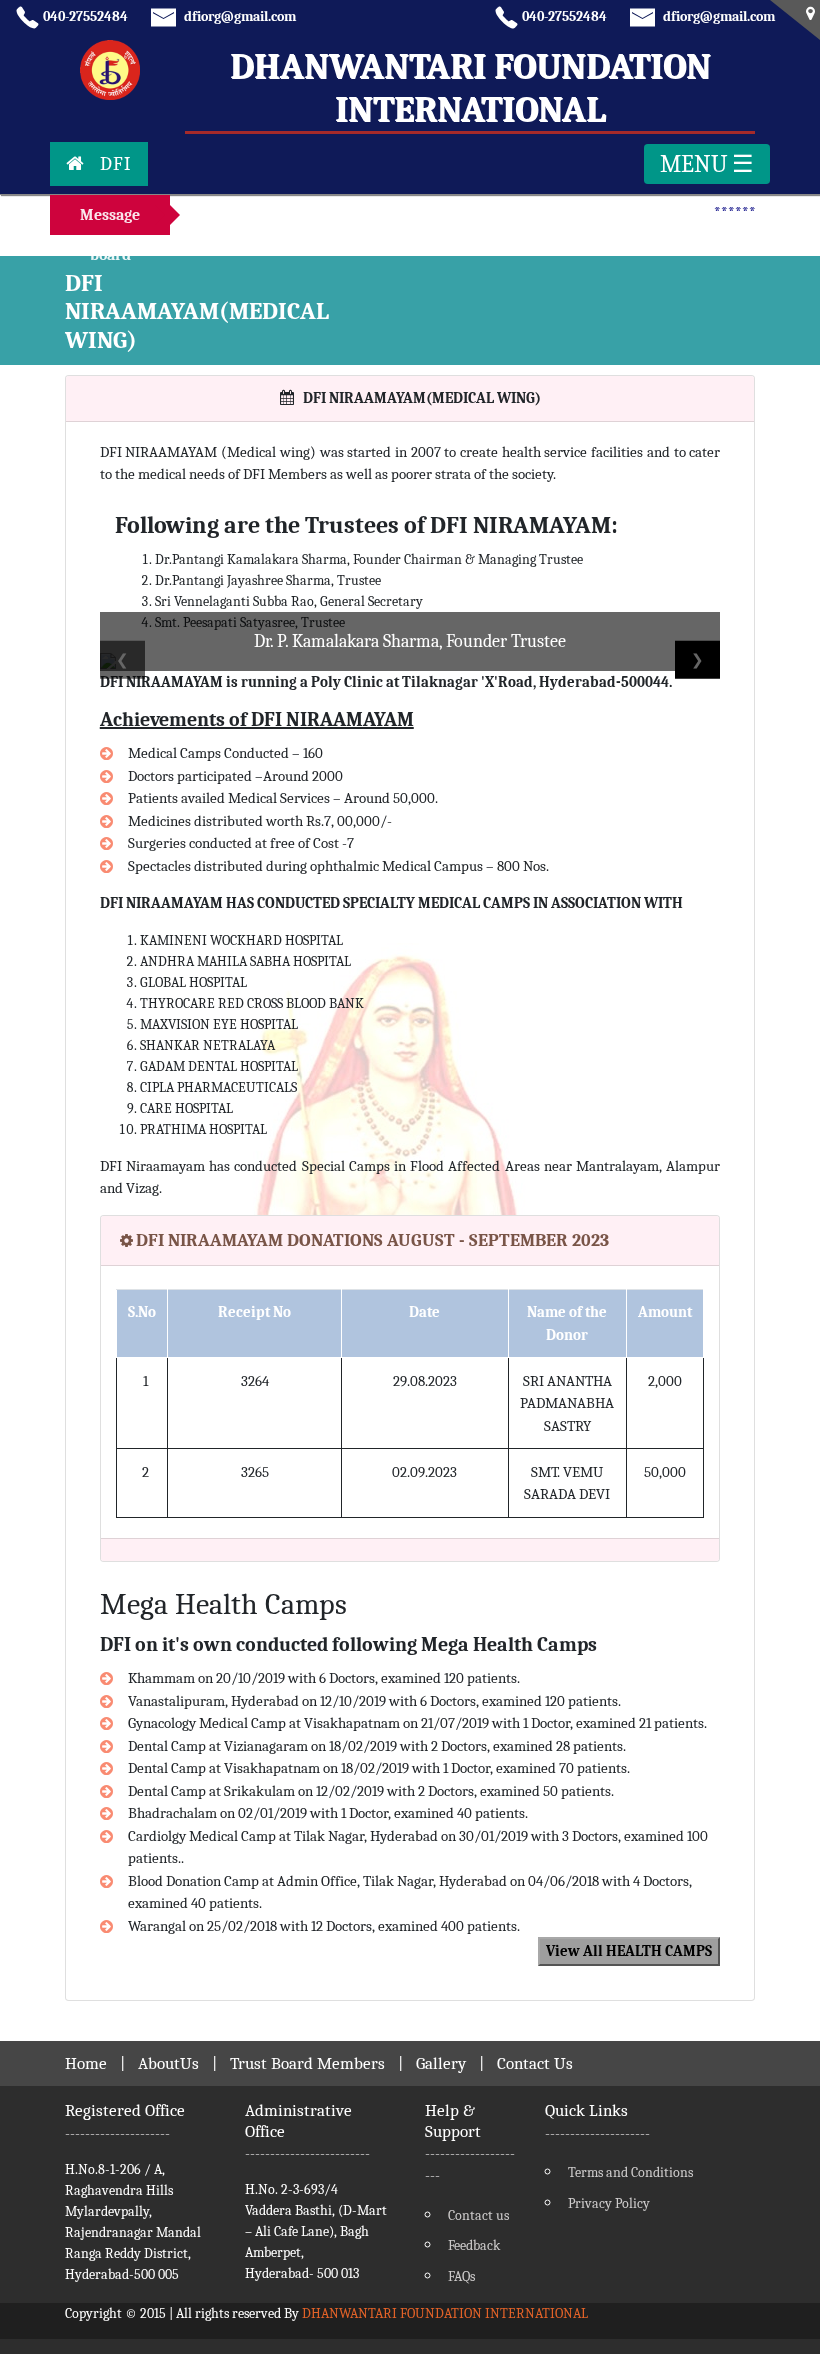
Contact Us (535, 2063)
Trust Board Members (307, 2063)
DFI (116, 164)
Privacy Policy (609, 2203)
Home (86, 2063)
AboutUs (168, 2063)
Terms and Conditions (630, 2172)
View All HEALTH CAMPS (629, 1951)
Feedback (474, 2245)
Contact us (478, 2215)
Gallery (441, 2063)
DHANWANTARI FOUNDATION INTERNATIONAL (445, 2313)
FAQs (461, 2276)
